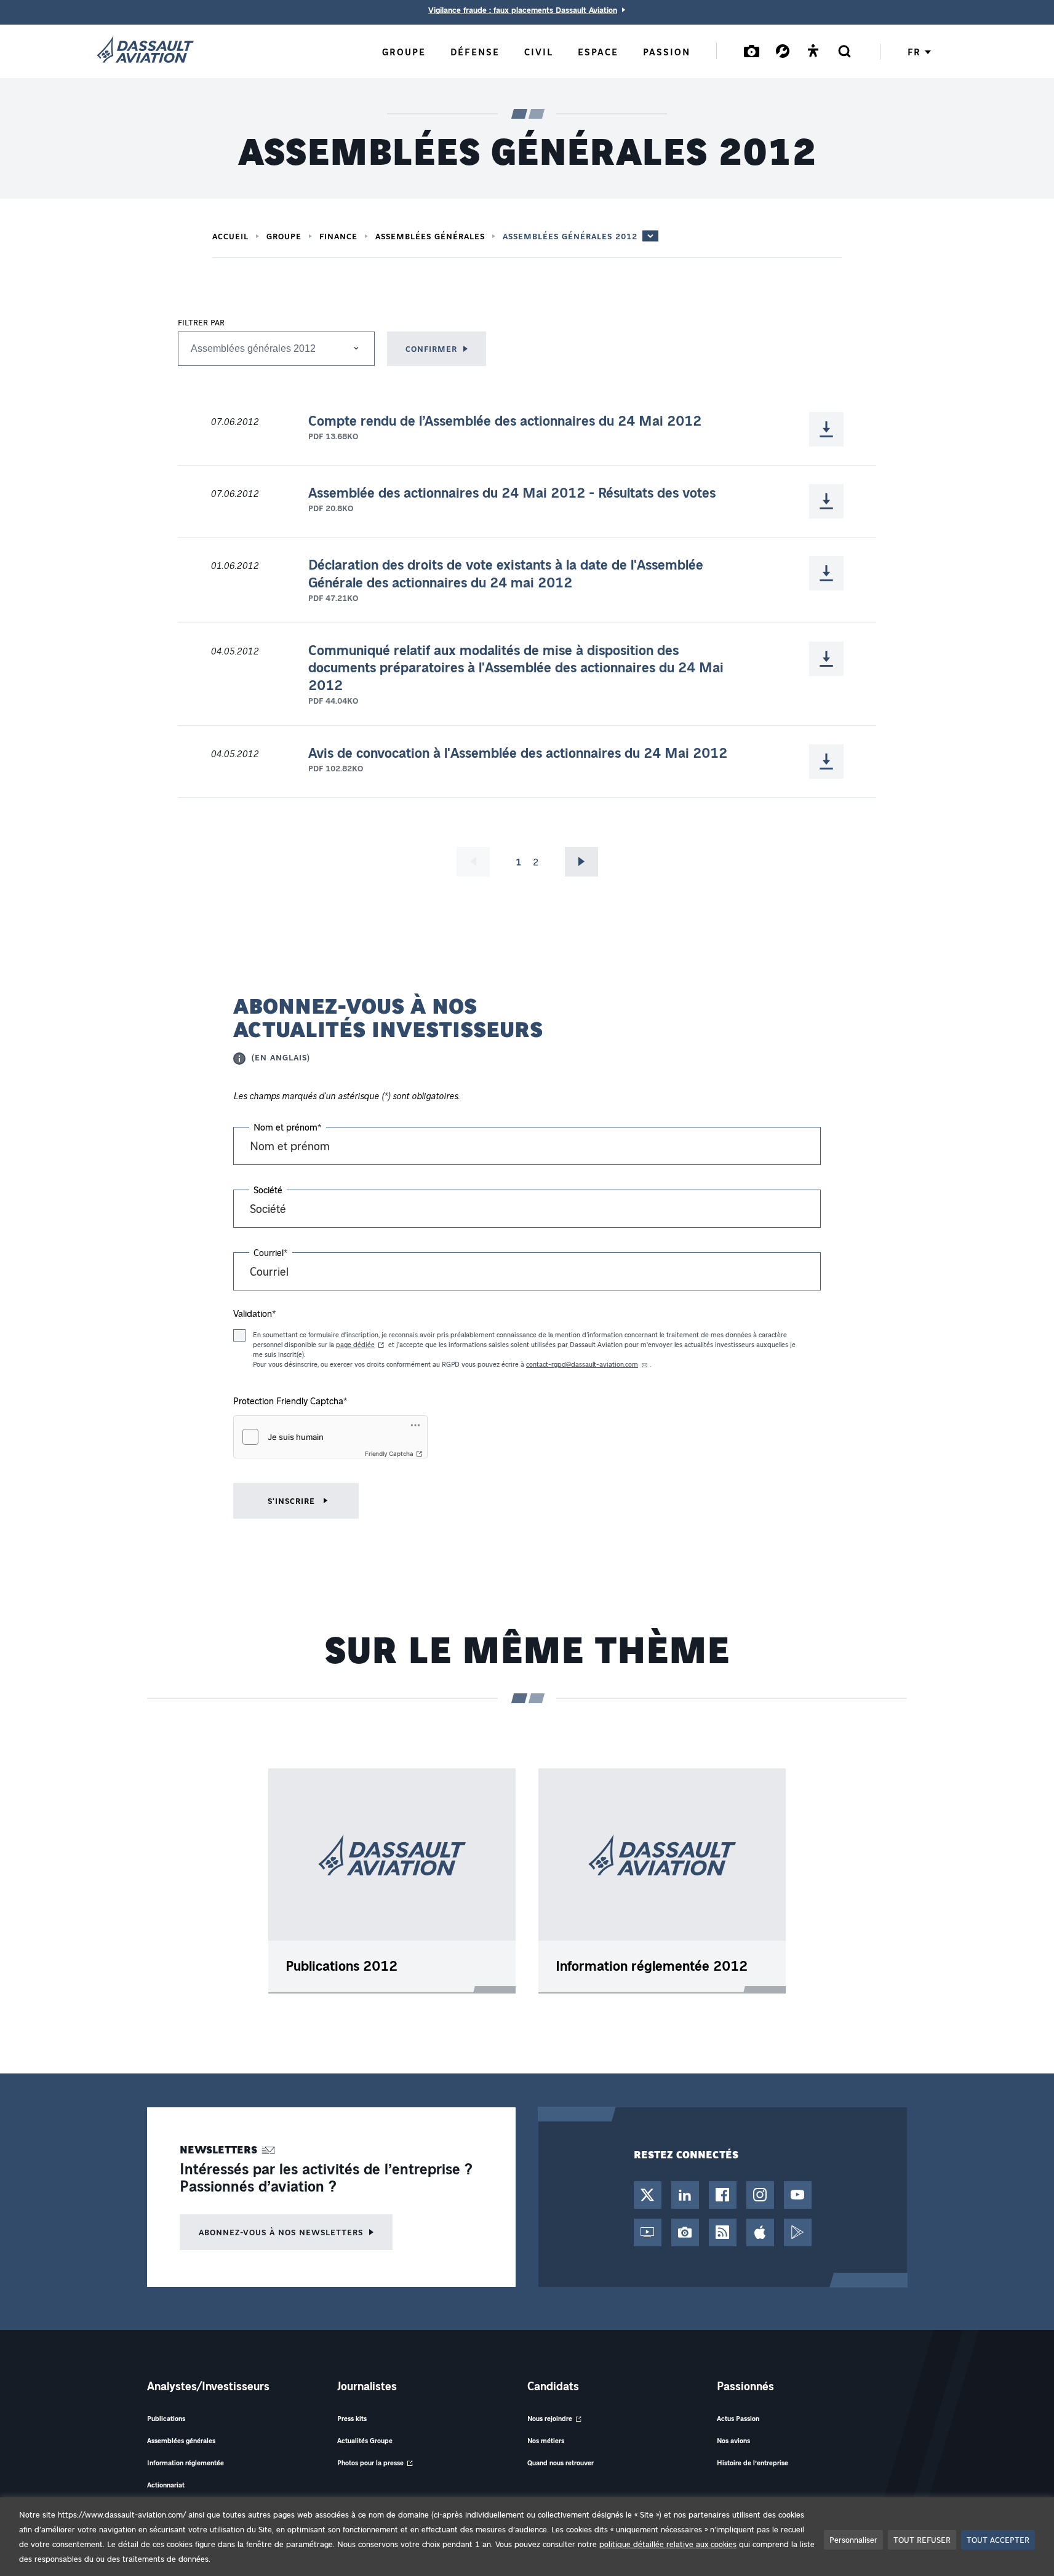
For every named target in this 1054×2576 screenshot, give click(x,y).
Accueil (230, 236)
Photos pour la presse (370, 2463)
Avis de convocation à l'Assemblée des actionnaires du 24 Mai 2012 (518, 753)
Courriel (271, 1252)
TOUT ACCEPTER (998, 2539)
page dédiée (355, 1344)
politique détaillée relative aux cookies (668, 2544)
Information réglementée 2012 (652, 1966)
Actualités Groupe (365, 2440)
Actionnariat (166, 2485)
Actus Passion (738, 2418)
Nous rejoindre (550, 2418)
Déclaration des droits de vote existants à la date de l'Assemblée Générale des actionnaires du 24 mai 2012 (506, 574)
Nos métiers (546, 2440)
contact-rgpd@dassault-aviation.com (582, 1364)
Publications (166, 2418)
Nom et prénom (288, 1127)
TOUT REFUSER (922, 2539)
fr (914, 52)
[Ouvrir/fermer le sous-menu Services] (783, 51)
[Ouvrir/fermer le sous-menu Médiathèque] (752, 51)
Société (268, 1190)
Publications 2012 (341, 1966)
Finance (338, 236)
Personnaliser (853, 2539)
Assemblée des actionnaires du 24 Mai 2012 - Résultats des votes (512, 493)
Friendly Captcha (389, 1453)
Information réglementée (186, 2463)
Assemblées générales (430, 236)
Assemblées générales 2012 (570, 236)
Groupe (284, 236)
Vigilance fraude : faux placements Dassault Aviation (523, 10)
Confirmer (431, 348)
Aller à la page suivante (581, 862)
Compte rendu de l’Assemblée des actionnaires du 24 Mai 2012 (505, 421)
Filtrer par (201, 322)
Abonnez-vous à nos (281, 2232)
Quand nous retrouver (561, 2463)
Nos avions (733, 2440)
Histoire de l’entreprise (753, 2463)
